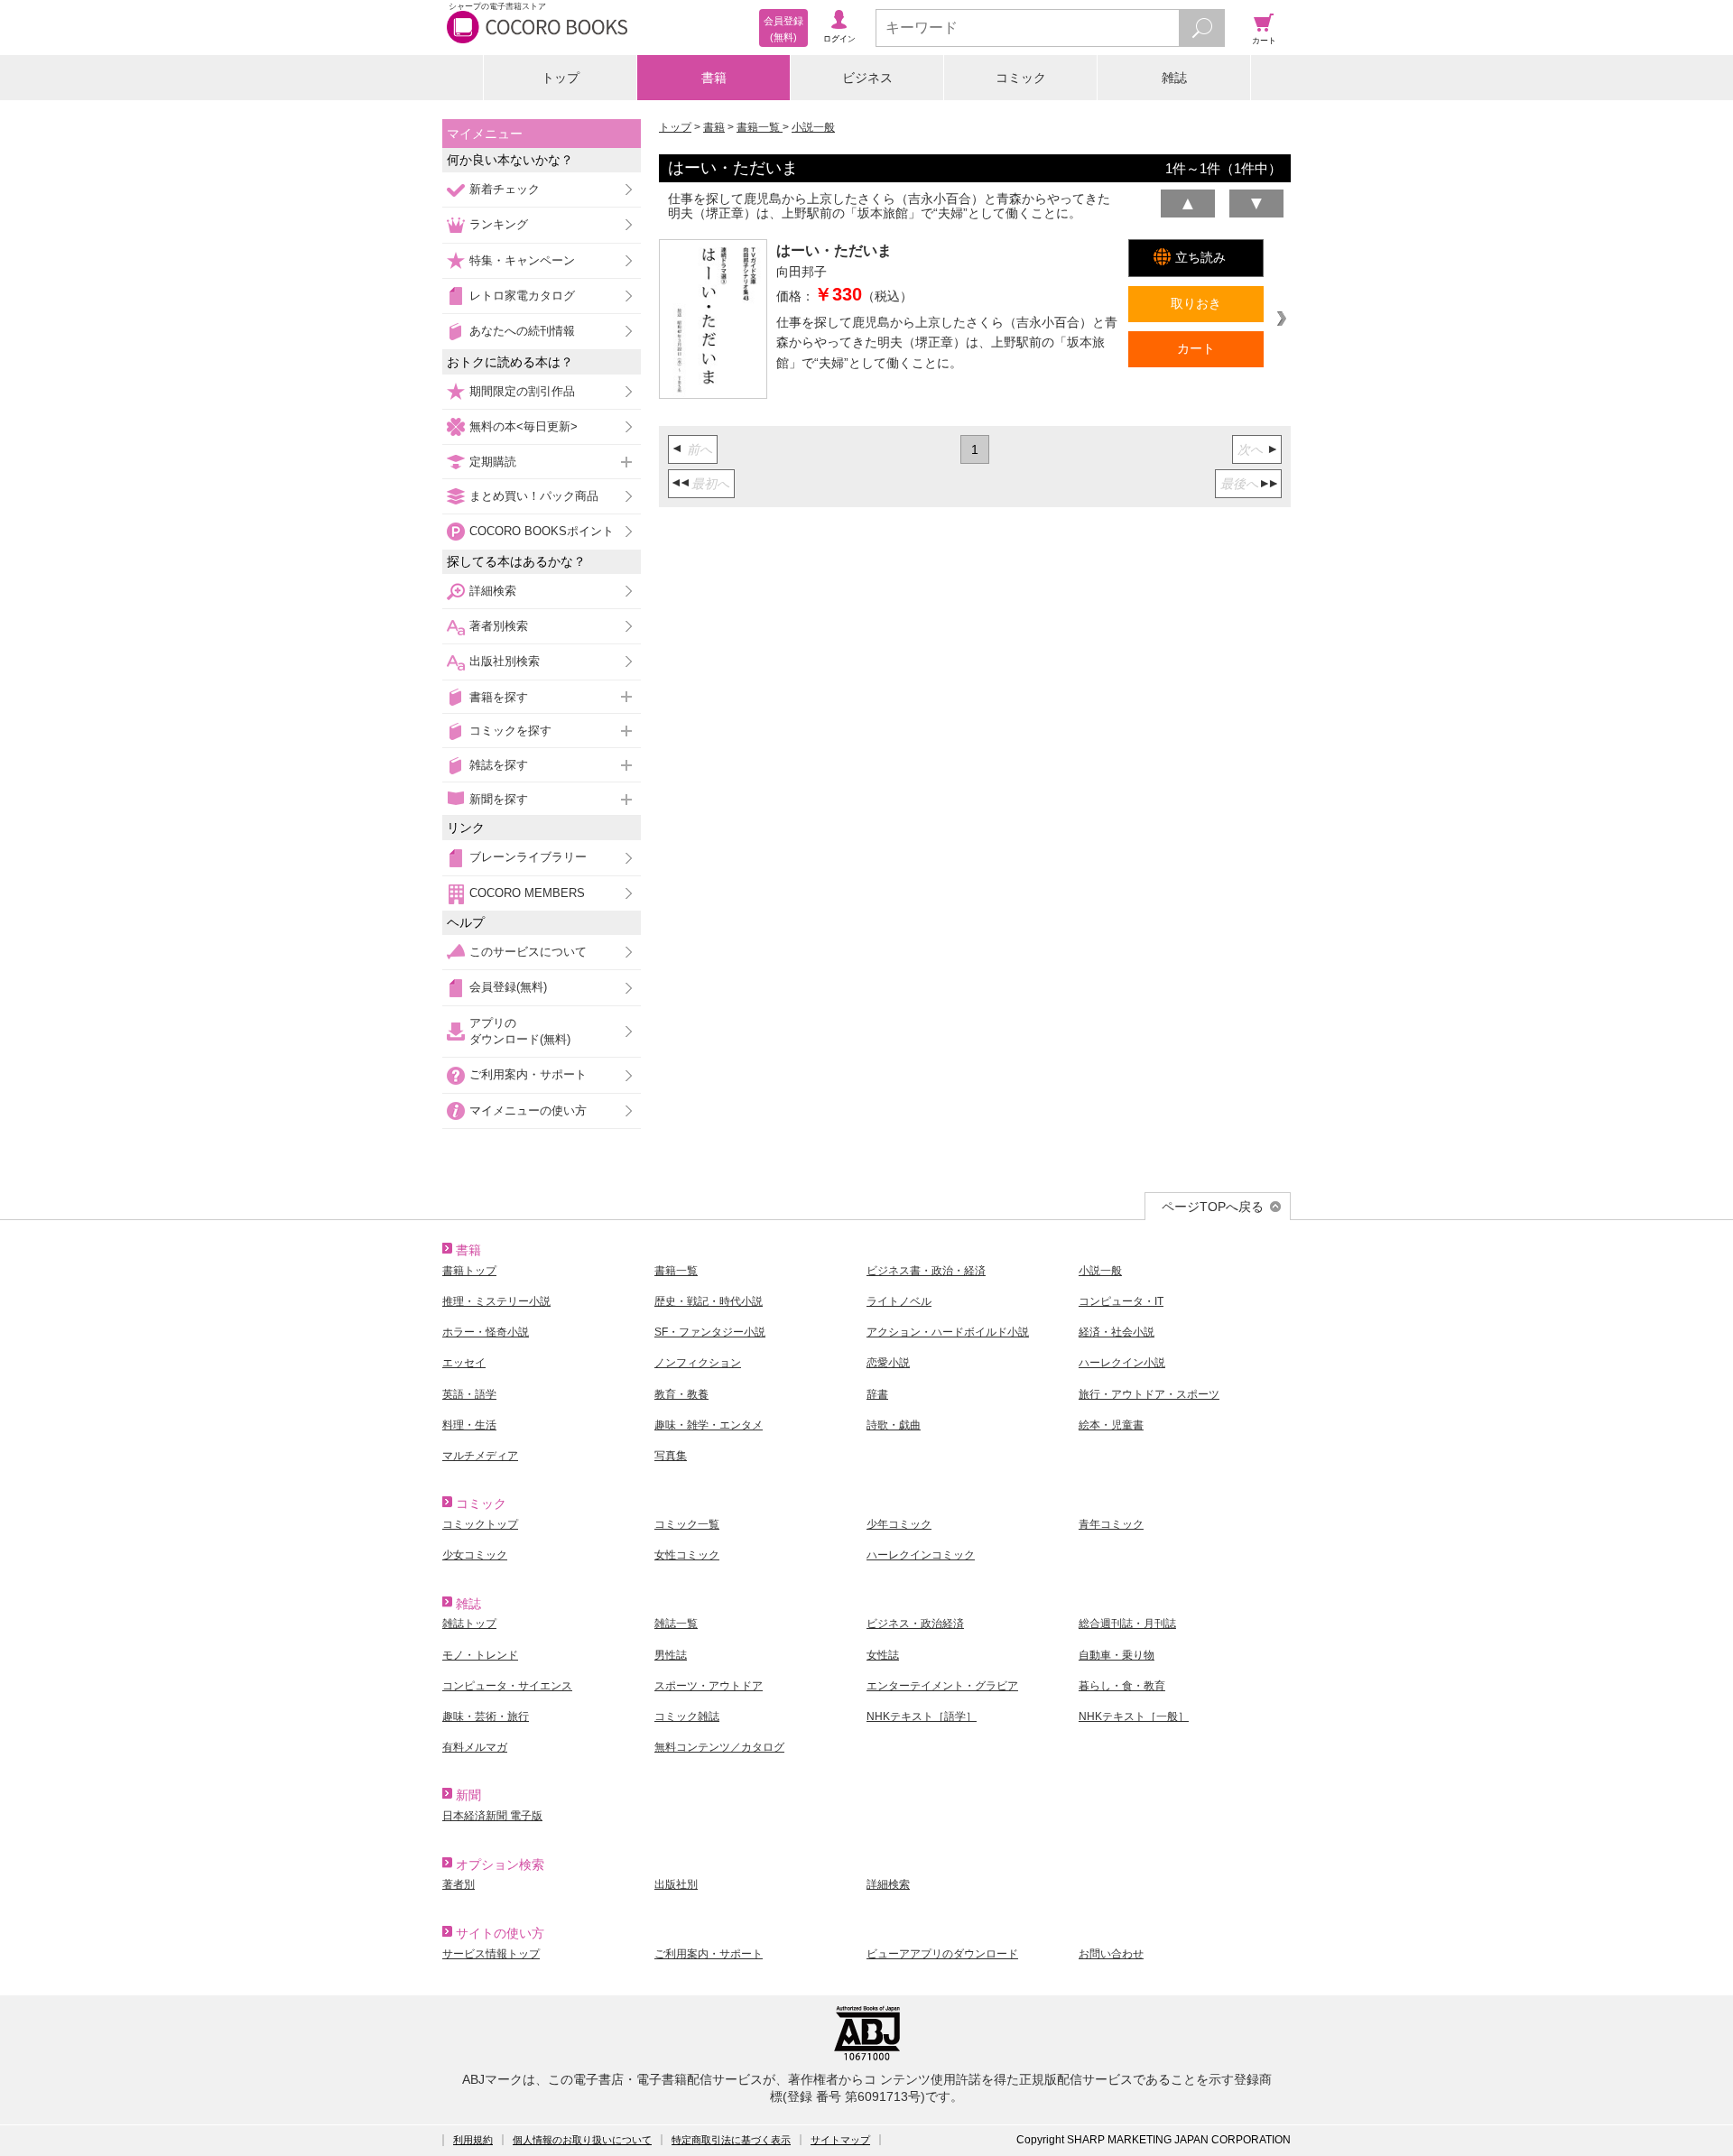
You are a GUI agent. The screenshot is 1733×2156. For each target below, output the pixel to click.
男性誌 (671, 1655)
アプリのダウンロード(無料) (520, 1031)
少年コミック (899, 1524)
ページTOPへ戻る (1213, 1207)
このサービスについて (528, 952)
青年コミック (1111, 1524)
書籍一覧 (760, 127)
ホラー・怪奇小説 (486, 1332)
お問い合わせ (1111, 1954)
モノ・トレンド (480, 1655)
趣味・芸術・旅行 (486, 1716)
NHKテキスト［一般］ (1134, 1716)
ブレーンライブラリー (528, 857)
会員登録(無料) (508, 987)
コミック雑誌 (687, 1716)
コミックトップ (480, 1524)
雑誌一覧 (676, 1624)
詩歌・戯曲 (894, 1425)
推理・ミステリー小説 (496, 1301)
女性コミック (687, 1555)
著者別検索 (499, 626)
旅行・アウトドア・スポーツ (1149, 1394)
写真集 (671, 1456)
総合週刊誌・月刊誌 (1127, 1624)
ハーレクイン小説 (1122, 1363)
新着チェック (505, 189)
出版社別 (676, 1884)
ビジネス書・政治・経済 (926, 1271)
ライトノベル (899, 1301)
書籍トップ (469, 1271)
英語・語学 (469, 1394)
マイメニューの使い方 (528, 1110)
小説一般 (813, 127)
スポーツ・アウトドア (709, 1686)
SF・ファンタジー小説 (710, 1332)
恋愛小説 (888, 1363)
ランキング (499, 224)
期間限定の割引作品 (522, 391)
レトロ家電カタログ (522, 296)
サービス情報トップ (491, 1954)
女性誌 (883, 1655)
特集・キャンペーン (522, 260)
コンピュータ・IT (1121, 1301)
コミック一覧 (687, 1524)
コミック (1021, 78)
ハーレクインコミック (921, 1555)
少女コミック (475, 1555)
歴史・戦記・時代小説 (709, 1301)
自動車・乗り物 (1117, 1655)
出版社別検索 (505, 661)
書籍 (714, 78)
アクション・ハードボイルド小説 (948, 1332)
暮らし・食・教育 (1122, 1686)
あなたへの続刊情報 (522, 331)
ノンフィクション (698, 1363)
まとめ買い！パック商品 (534, 496)
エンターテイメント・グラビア (942, 1686)
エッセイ (464, 1363)
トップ (561, 78)
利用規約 (473, 2140)
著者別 (459, 1884)
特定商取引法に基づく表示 (731, 2140)
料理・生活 (469, 1425)
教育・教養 (681, 1394)
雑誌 (1174, 78)
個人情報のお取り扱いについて (582, 2140)
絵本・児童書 (1111, 1425)
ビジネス (867, 78)
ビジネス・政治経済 (915, 1624)
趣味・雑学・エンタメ (709, 1425)
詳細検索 (493, 591)
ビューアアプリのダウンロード (942, 1954)
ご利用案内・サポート (528, 1074)
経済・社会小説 (1117, 1332)
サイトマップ (840, 2140)
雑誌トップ (469, 1624)
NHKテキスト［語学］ (922, 1716)
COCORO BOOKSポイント (542, 531)
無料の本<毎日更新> (524, 426)
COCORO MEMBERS (527, 893)
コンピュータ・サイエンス (507, 1686)
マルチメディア (480, 1456)
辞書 (877, 1394)
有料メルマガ (475, 1747)
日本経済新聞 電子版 (492, 1816)
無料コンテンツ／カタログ (719, 1747)
